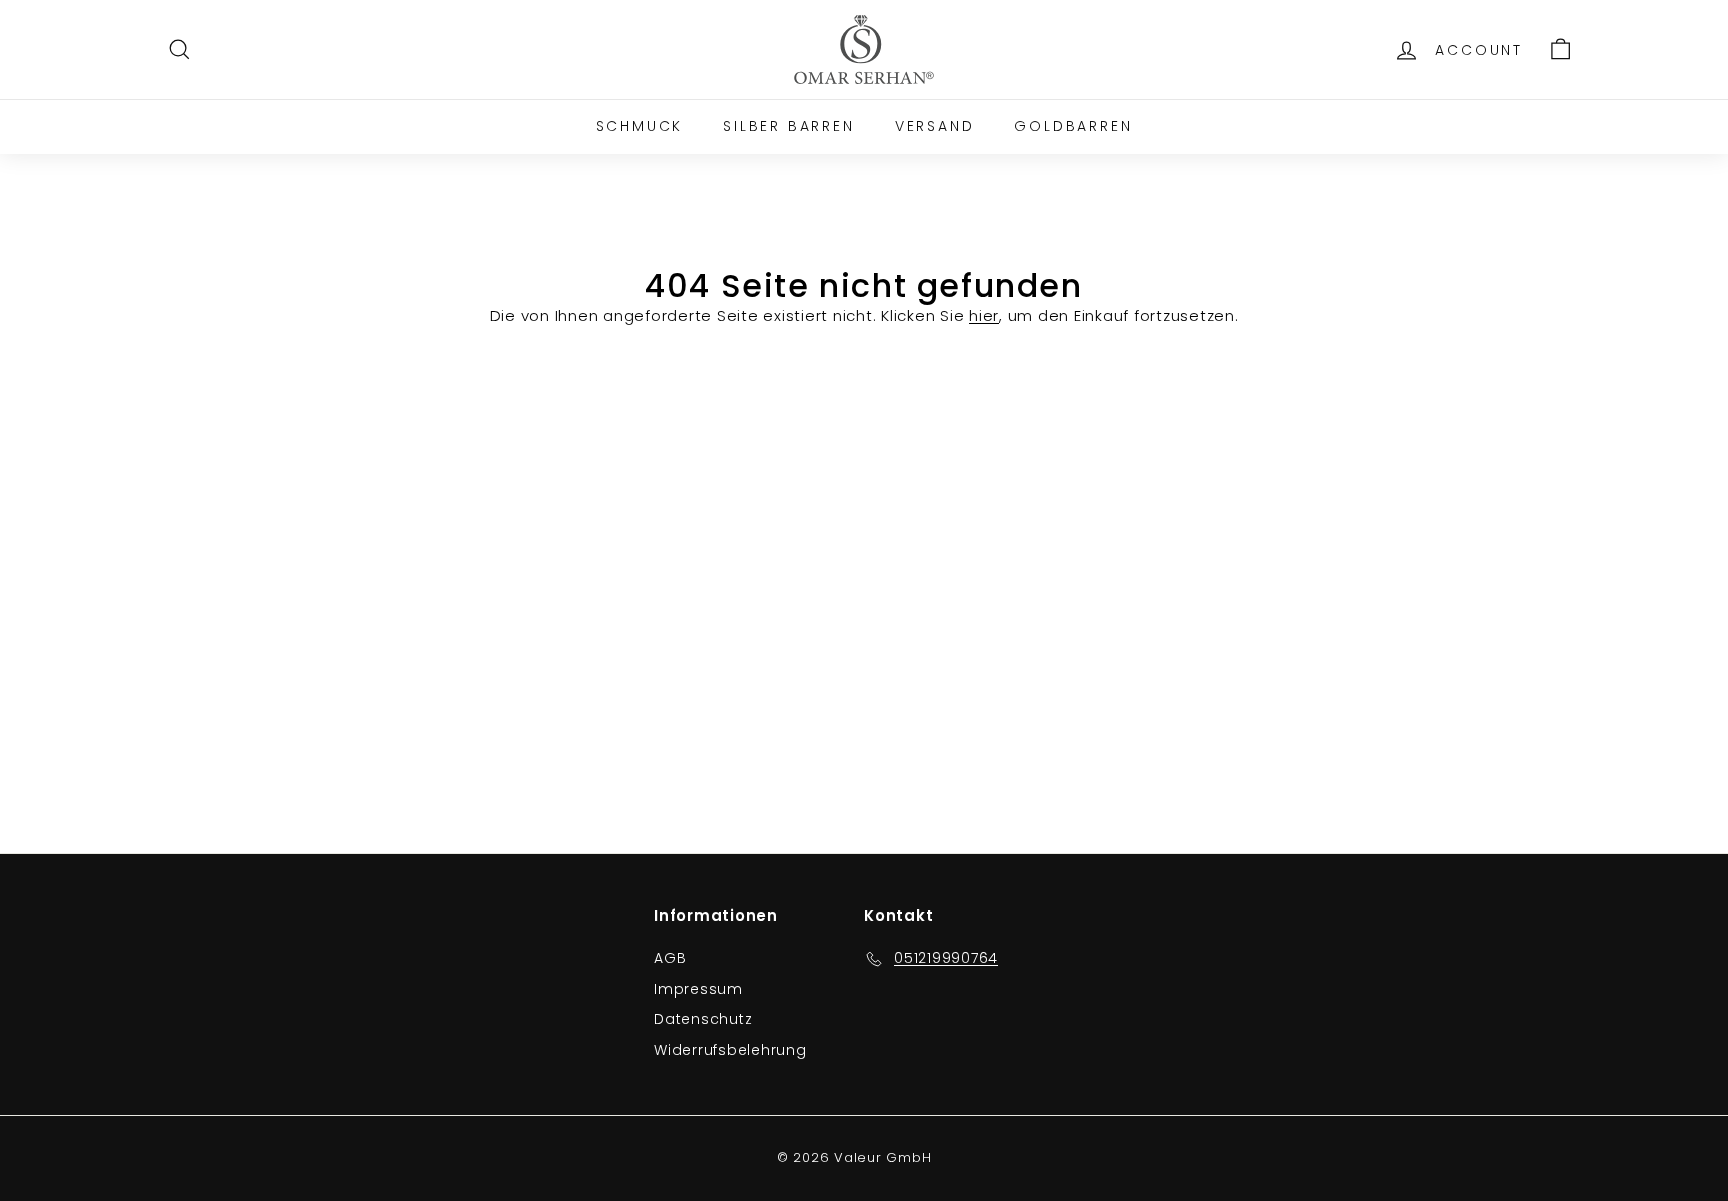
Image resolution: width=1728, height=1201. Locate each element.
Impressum (698, 989)
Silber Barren (788, 126)
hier (984, 315)
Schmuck (640, 126)
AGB (670, 958)
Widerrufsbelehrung (730, 1050)
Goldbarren (1073, 126)
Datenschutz (703, 1019)
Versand (935, 126)
